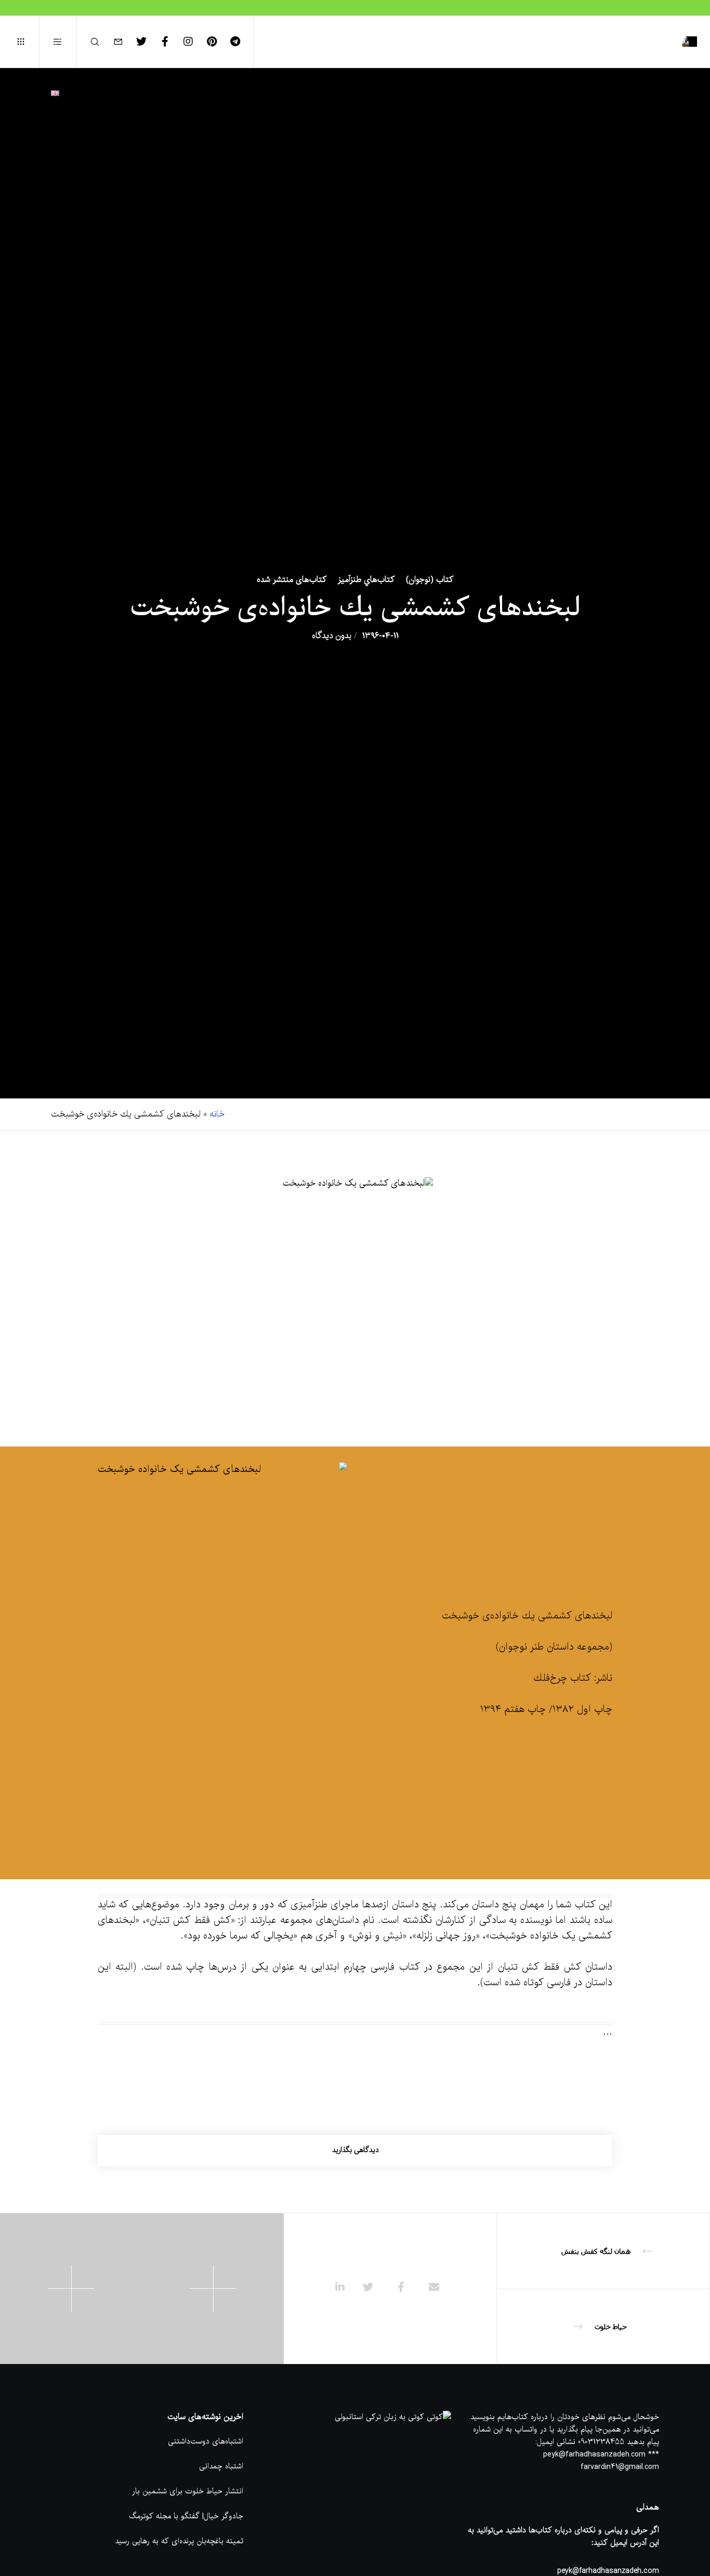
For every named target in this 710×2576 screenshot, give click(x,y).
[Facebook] (171, 42)
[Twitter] (148, 42)
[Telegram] (241, 42)
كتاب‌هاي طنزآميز (366, 580)
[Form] (124, 42)
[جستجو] (101, 42)
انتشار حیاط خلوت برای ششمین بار (188, 2491)
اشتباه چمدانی (221, 2466)
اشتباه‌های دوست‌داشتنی (206, 2441)
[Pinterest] (218, 42)
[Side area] (64, 42)
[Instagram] (195, 42)
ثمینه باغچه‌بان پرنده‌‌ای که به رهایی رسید (179, 2541)
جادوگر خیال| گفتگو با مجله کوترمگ (186, 2516)
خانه (217, 1114)
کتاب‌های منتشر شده (292, 580)
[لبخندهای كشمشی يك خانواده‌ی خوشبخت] (434, 2289)
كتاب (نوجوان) (430, 580)
